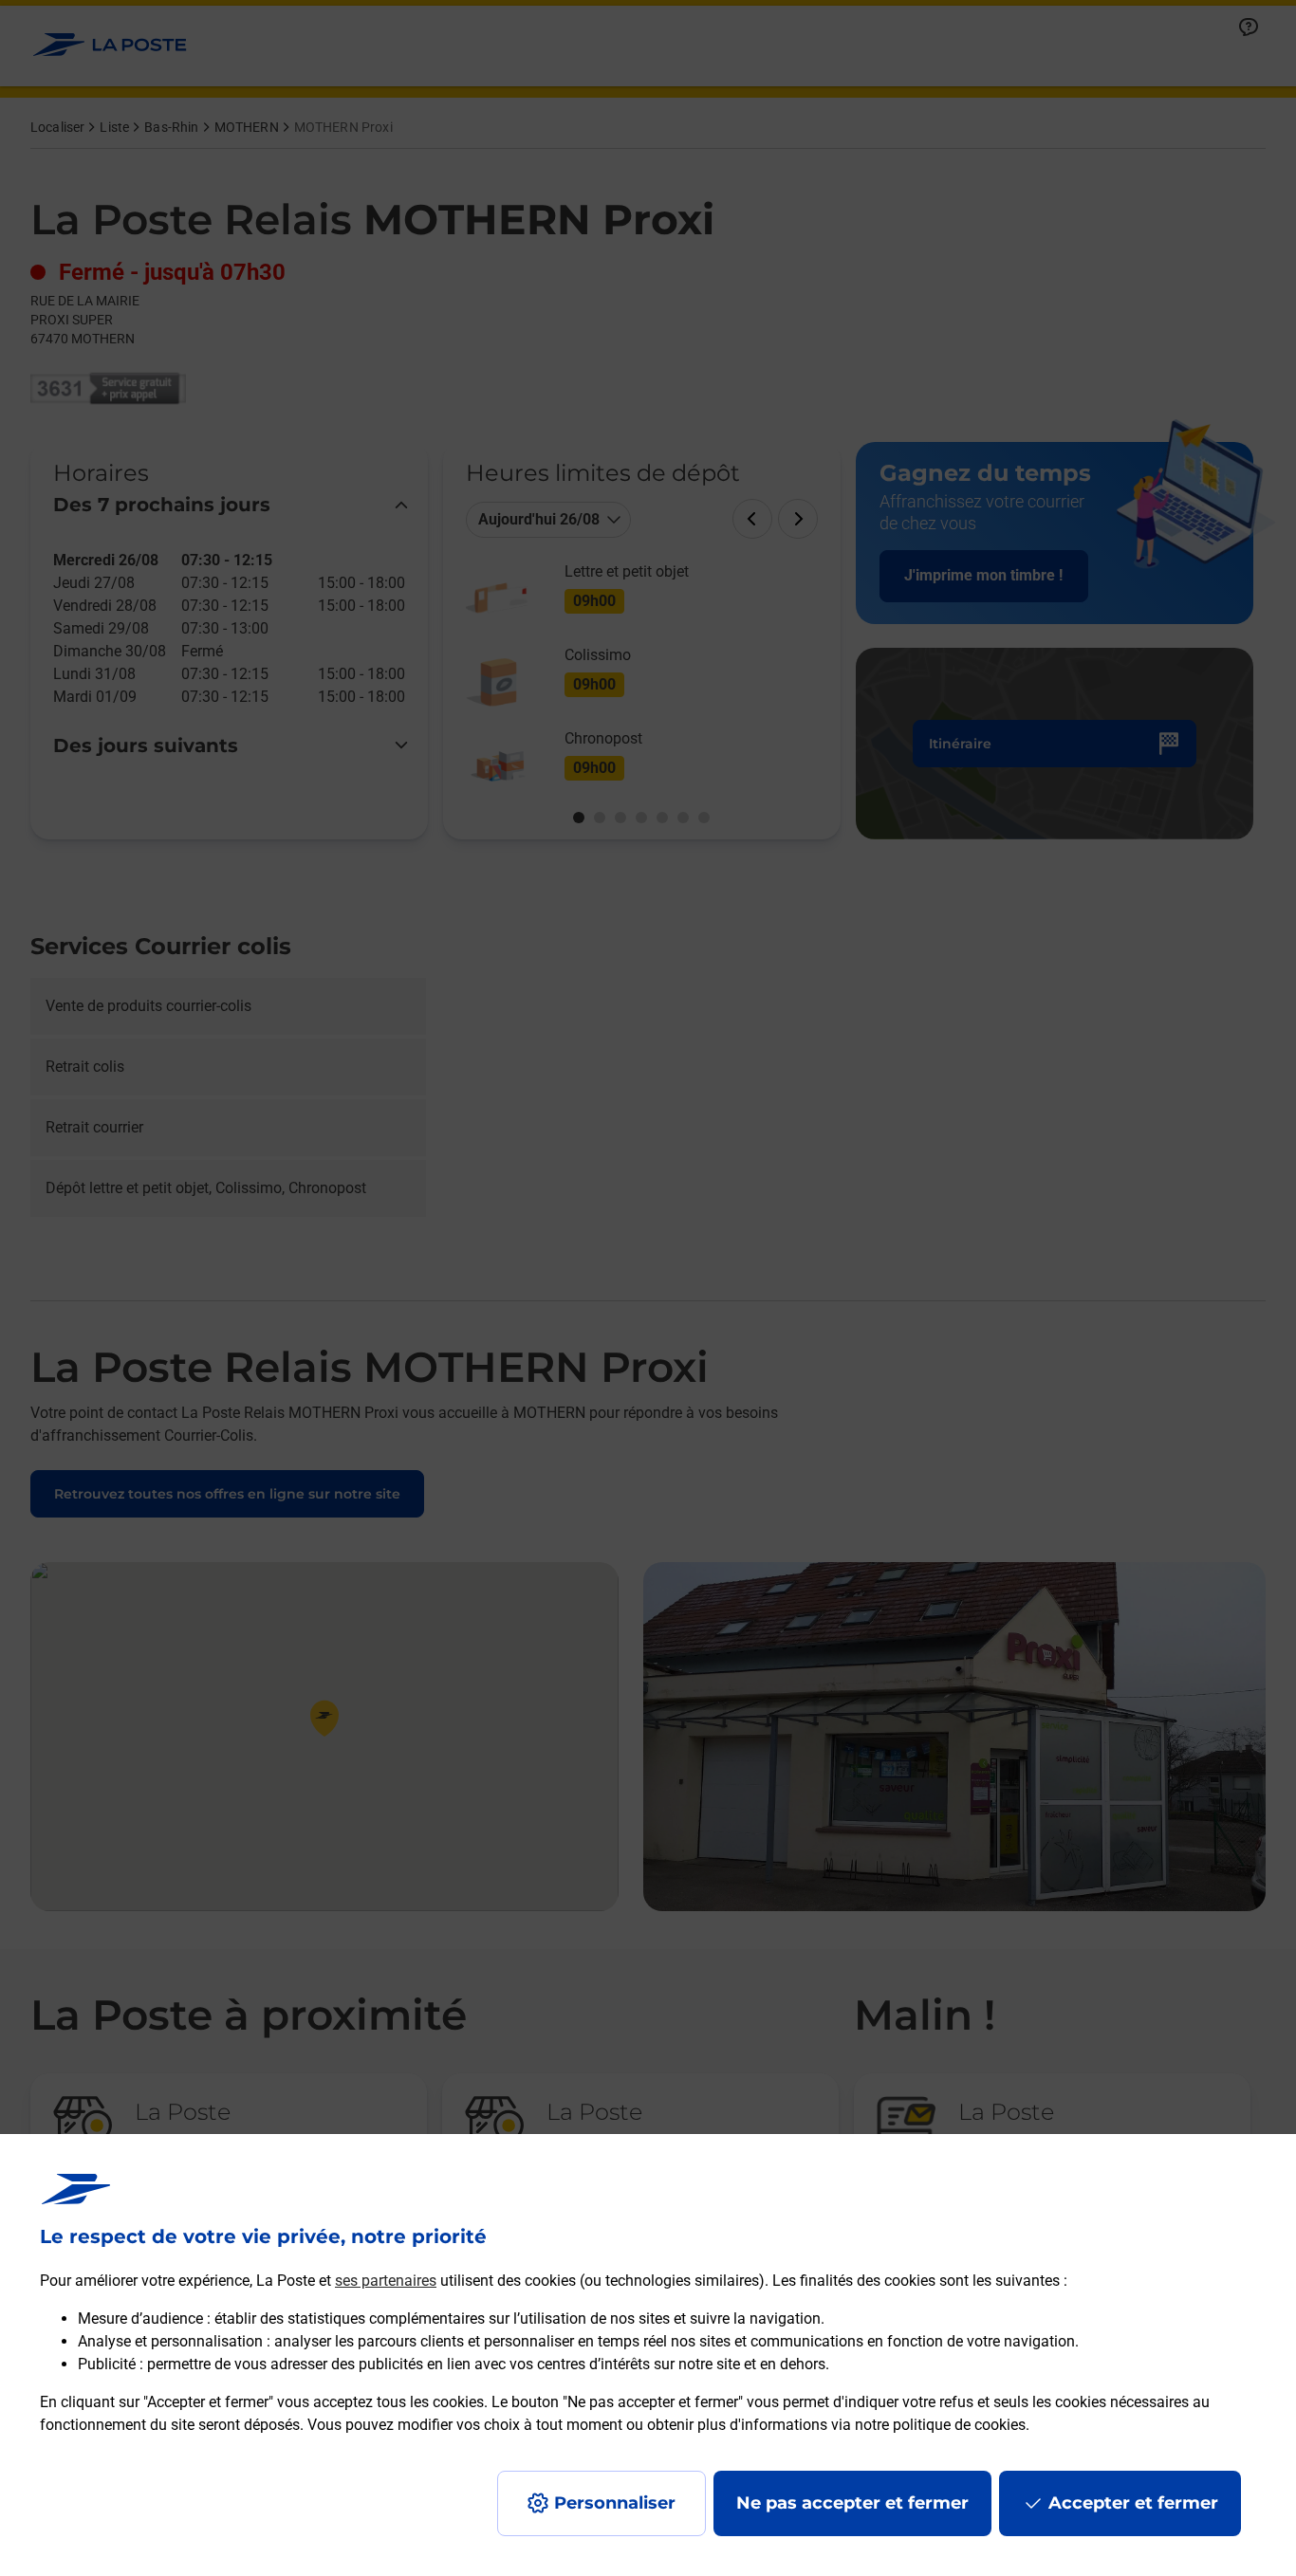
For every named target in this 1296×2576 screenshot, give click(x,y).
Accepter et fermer (1133, 2503)
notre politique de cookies (940, 2425)
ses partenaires (386, 2281)
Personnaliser (615, 2503)
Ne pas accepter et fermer (852, 2503)
